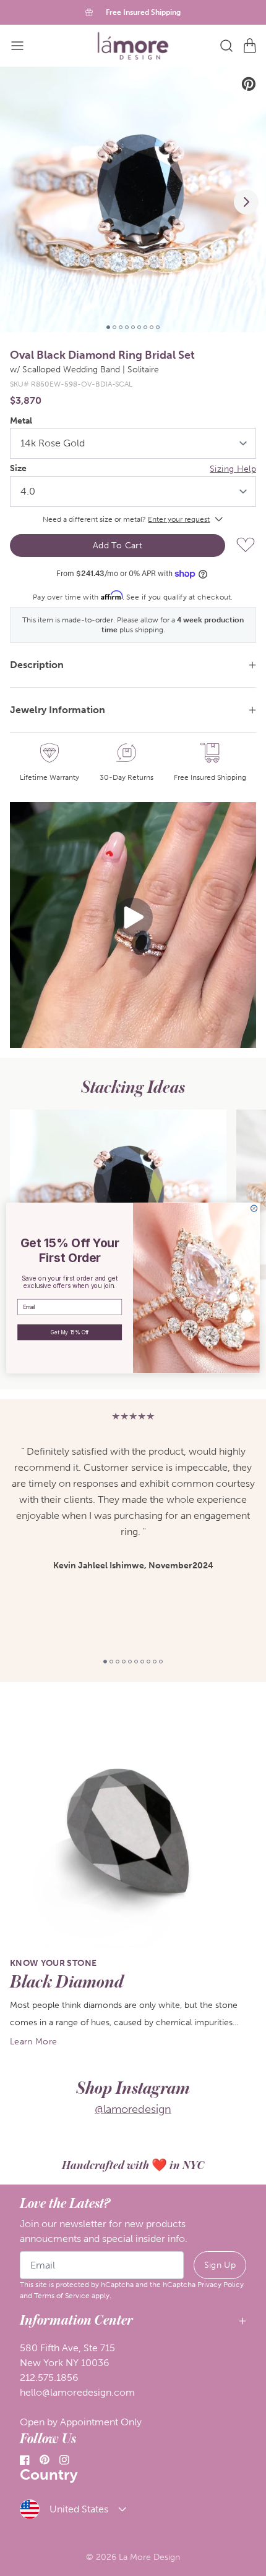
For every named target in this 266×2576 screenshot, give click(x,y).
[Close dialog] (254, 1208)
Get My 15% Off (70, 1332)
